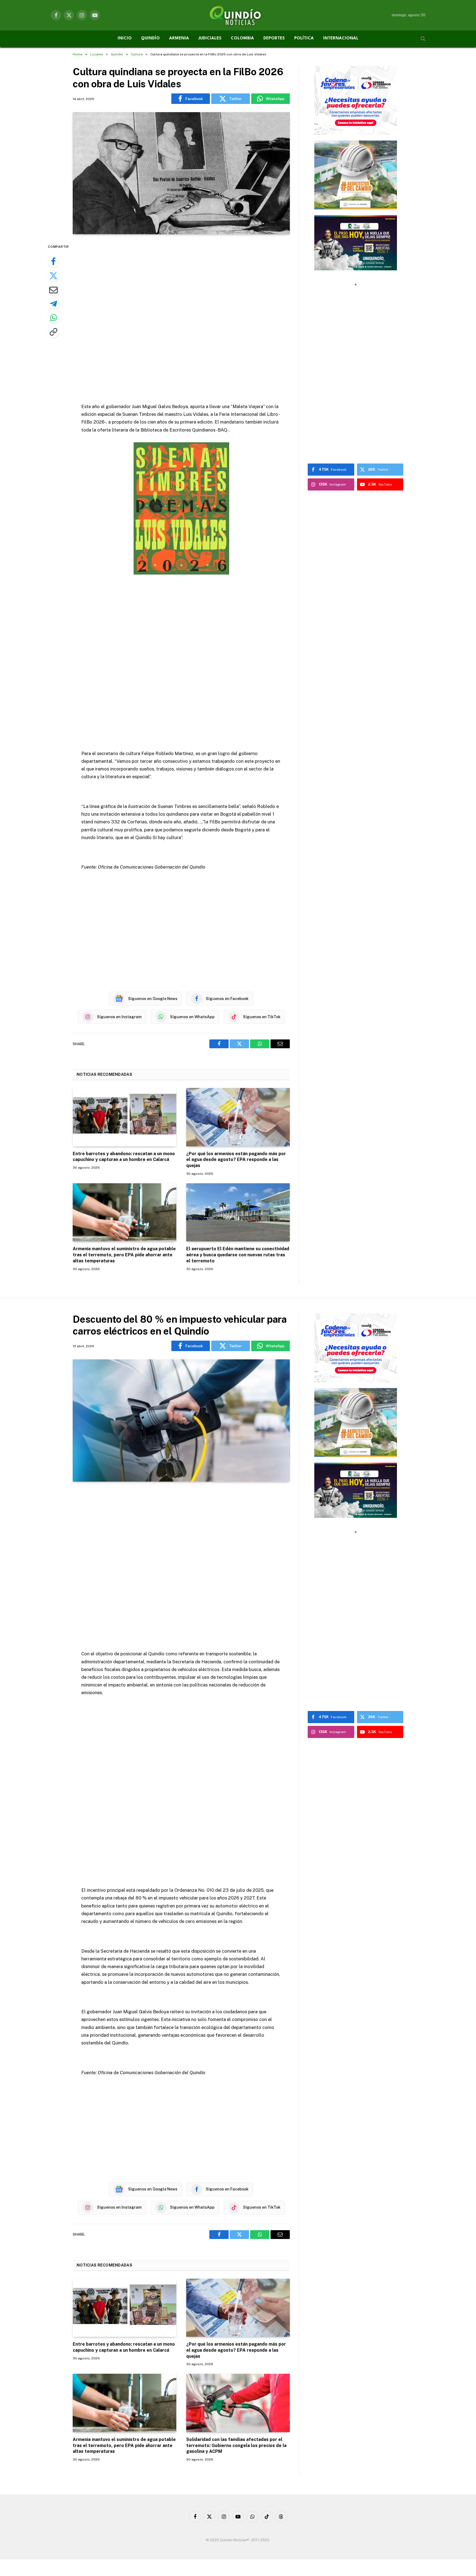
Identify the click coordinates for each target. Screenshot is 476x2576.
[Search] (422, 39)
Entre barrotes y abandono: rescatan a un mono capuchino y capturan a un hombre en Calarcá (124, 1157)
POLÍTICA (304, 38)
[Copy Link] (53, 332)
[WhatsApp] (53, 318)
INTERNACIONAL (341, 38)
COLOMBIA (242, 38)
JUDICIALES (210, 38)
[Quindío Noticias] (238, 15)
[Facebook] (53, 262)
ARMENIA (179, 38)
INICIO (125, 38)
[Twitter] (53, 276)
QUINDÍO (150, 38)
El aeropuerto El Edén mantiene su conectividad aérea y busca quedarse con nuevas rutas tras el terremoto (238, 1255)
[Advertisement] (181, 319)
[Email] (53, 290)
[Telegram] (53, 304)
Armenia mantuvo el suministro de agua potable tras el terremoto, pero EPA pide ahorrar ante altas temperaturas (124, 1255)
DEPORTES (274, 38)
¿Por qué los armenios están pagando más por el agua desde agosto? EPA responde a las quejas (236, 1160)
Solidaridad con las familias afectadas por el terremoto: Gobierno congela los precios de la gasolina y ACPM (236, 2446)
